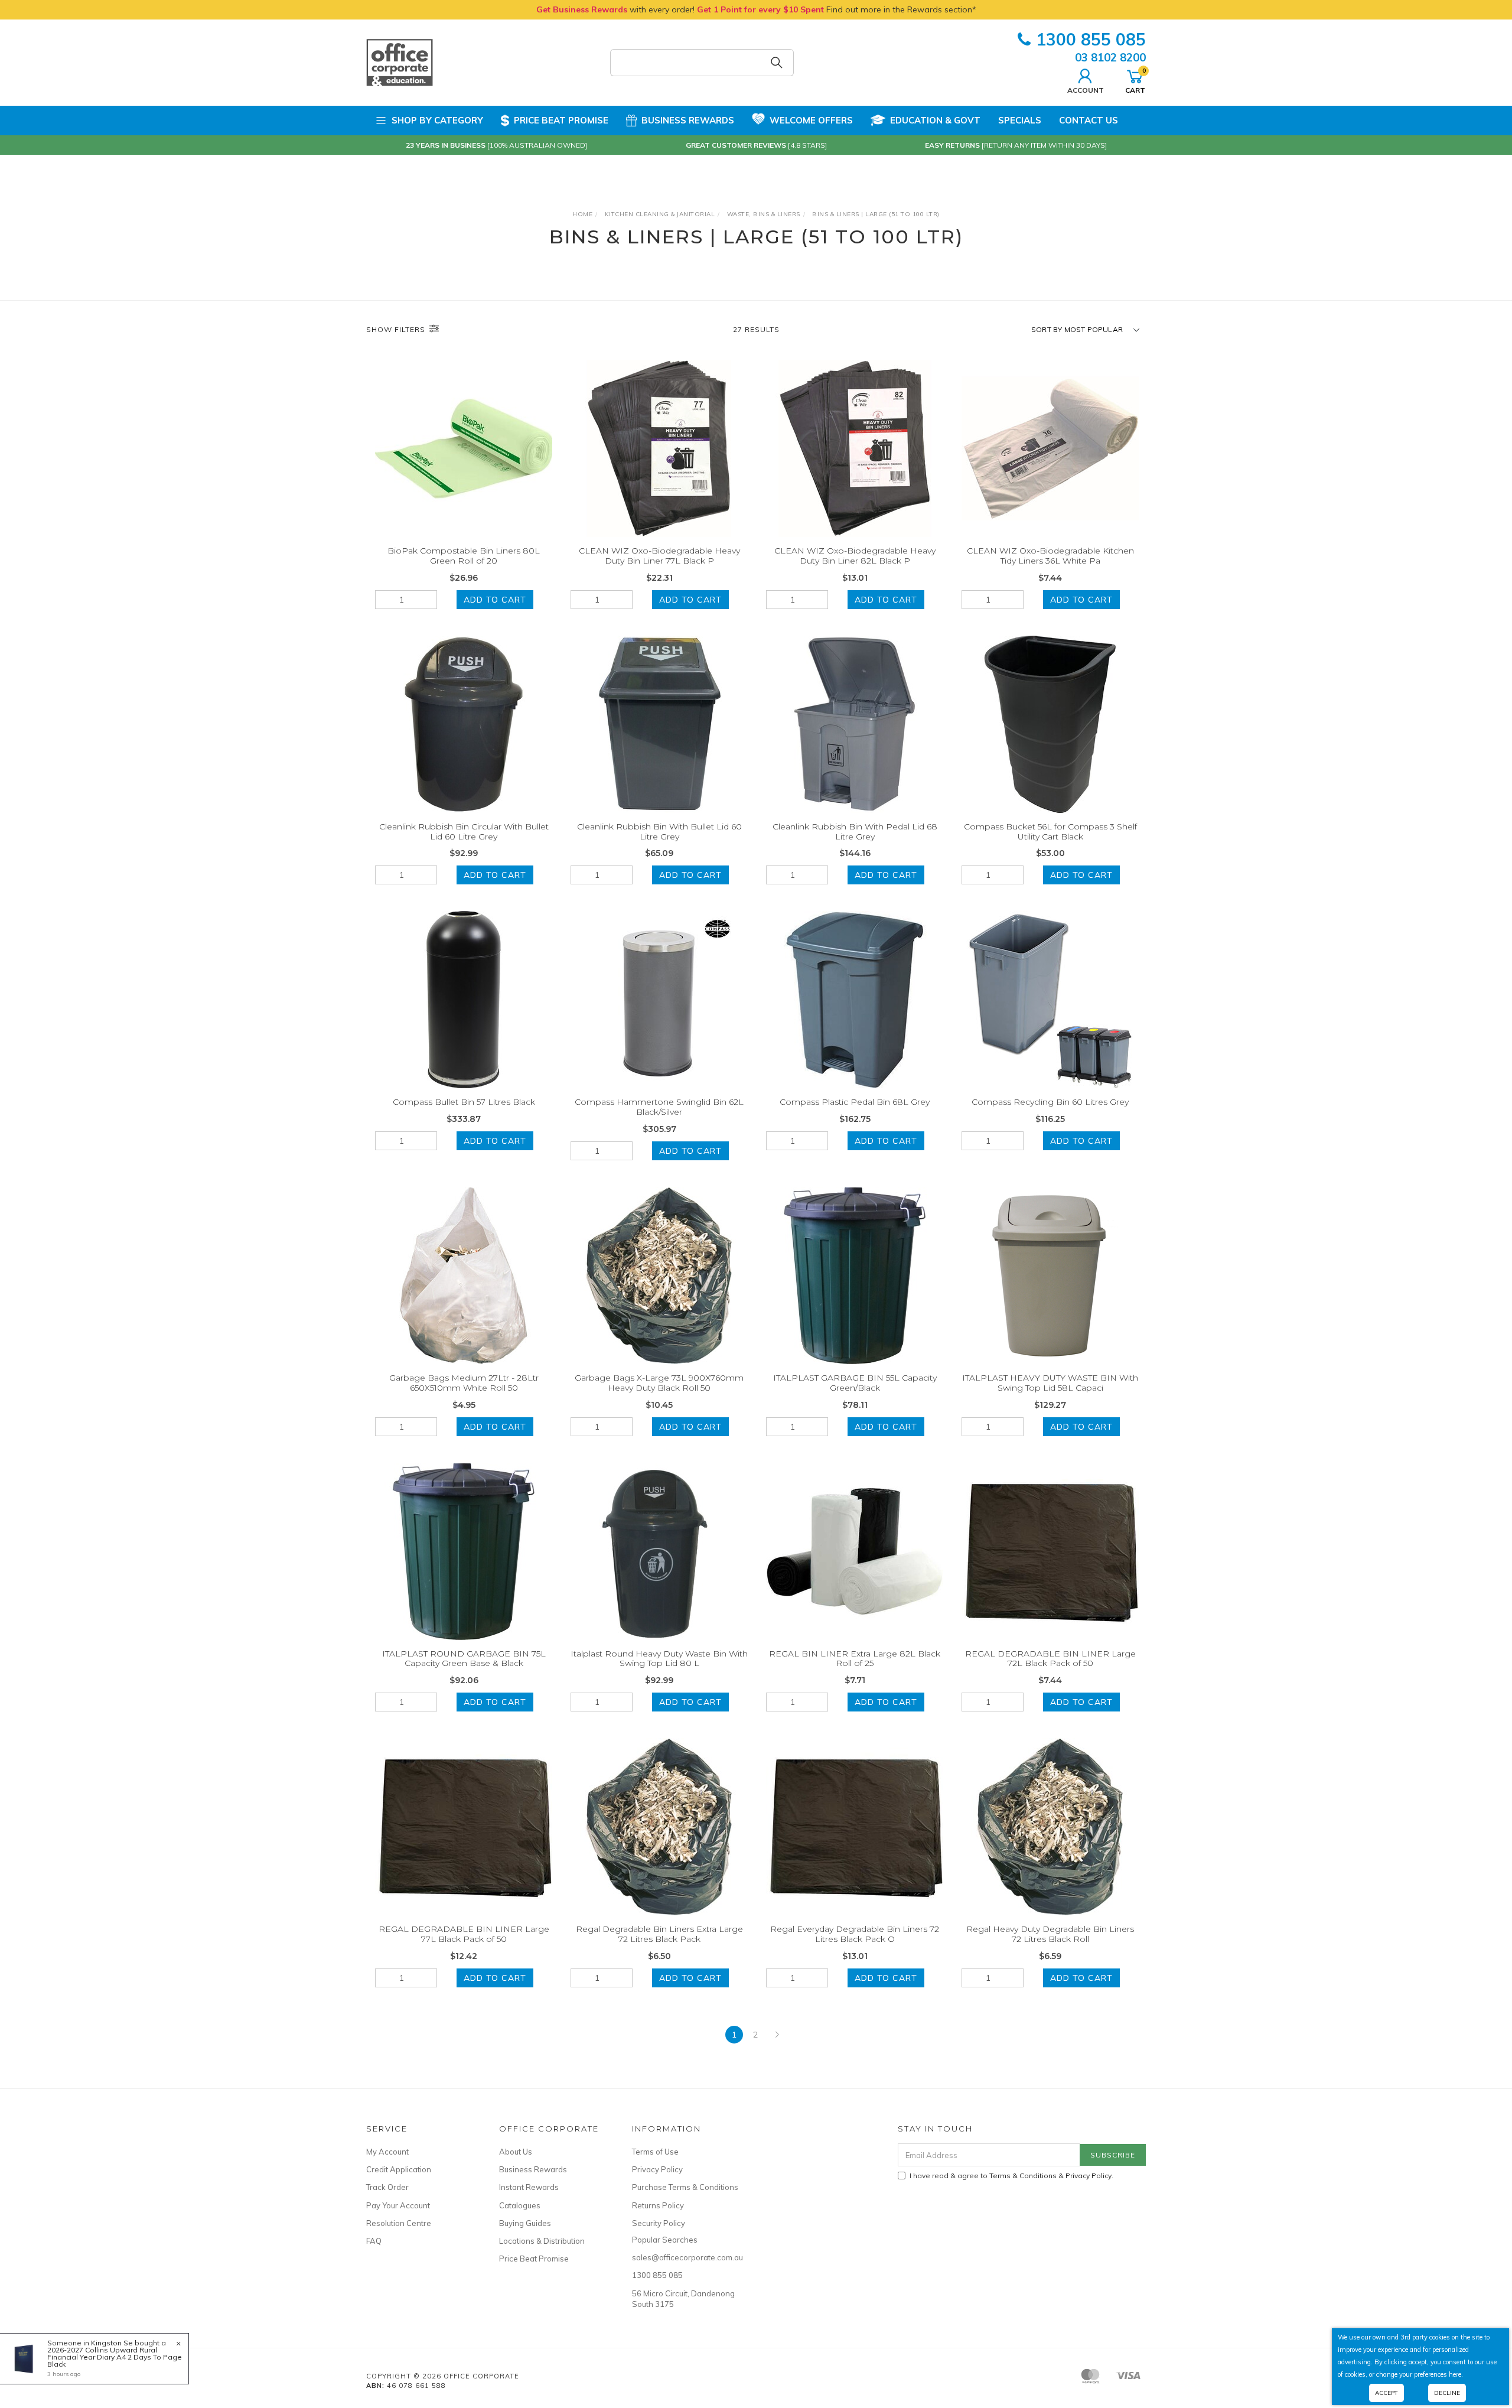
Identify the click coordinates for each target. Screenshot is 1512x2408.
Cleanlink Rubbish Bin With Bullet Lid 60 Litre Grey (659, 832)
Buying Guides (525, 2223)
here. (1456, 2374)
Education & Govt (935, 120)
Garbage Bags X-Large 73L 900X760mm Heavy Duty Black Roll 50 (659, 1383)
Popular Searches (665, 2240)
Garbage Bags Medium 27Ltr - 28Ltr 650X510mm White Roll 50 (464, 1383)
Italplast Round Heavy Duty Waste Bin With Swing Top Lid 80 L (659, 1659)
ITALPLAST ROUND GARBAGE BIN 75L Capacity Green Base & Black (464, 1659)
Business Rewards (688, 120)
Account (1086, 90)
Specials (1020, 120)
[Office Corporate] (400, 62)
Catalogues (520, 2205)
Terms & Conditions (1023, 2176)
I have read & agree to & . (1011, 2176)
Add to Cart (495, 600)
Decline (1447, 2393)
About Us (516, 2152)
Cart (1135, 80)
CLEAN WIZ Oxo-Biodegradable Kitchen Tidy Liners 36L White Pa (1050, 556)
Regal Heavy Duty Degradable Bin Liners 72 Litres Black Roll (1050, 1934)
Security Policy (659, 2223)
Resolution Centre (399, 2223)
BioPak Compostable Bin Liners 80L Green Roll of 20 (464, 556)
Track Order (387, 2187)
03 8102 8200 (1110, 57)
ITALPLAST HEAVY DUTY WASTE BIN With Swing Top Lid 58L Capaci (1050, 1383)
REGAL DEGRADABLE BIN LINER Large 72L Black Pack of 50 (1050, 1659)
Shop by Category (437, 120)
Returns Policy (658, 2205)
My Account (387, 2152)
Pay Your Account (398, 2205)
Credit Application (399, 2169)
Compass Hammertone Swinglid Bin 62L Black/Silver (659, 1107)
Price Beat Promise (561, 120)
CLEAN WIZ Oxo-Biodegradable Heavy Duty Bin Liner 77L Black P (659, 556)
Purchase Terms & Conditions (685, 2187)
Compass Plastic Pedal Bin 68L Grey (855, 1102)
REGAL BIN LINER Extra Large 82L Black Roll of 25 (855, 1659)
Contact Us (1089, 120)
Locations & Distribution (542, 2241)
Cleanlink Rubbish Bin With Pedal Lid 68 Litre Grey (855, 832)
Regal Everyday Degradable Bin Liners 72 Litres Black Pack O (855, 1934)
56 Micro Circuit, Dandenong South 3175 (683, 2299)
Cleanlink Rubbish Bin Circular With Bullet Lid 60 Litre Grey (464, 832)
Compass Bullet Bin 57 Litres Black (464, 1102)
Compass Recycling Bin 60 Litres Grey (1050, 1102)
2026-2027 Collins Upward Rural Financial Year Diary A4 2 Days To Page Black (115, 2357)
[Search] (777, 63)
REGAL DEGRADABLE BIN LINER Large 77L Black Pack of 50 (464, 1934)
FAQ (374, 2241)
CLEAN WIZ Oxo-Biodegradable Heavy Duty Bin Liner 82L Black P (855, 556)
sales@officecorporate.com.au (685, 2257)
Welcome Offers (811, 120)
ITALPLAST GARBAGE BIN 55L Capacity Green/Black (855, 1383)
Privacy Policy (657, 2169)
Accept (1386, 2393)
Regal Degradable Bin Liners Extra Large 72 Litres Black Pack (659, 1934)
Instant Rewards (529, 2187)
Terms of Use (655, 2152)
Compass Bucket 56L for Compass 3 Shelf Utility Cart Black (1050, 832)
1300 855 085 (1091, 39)
